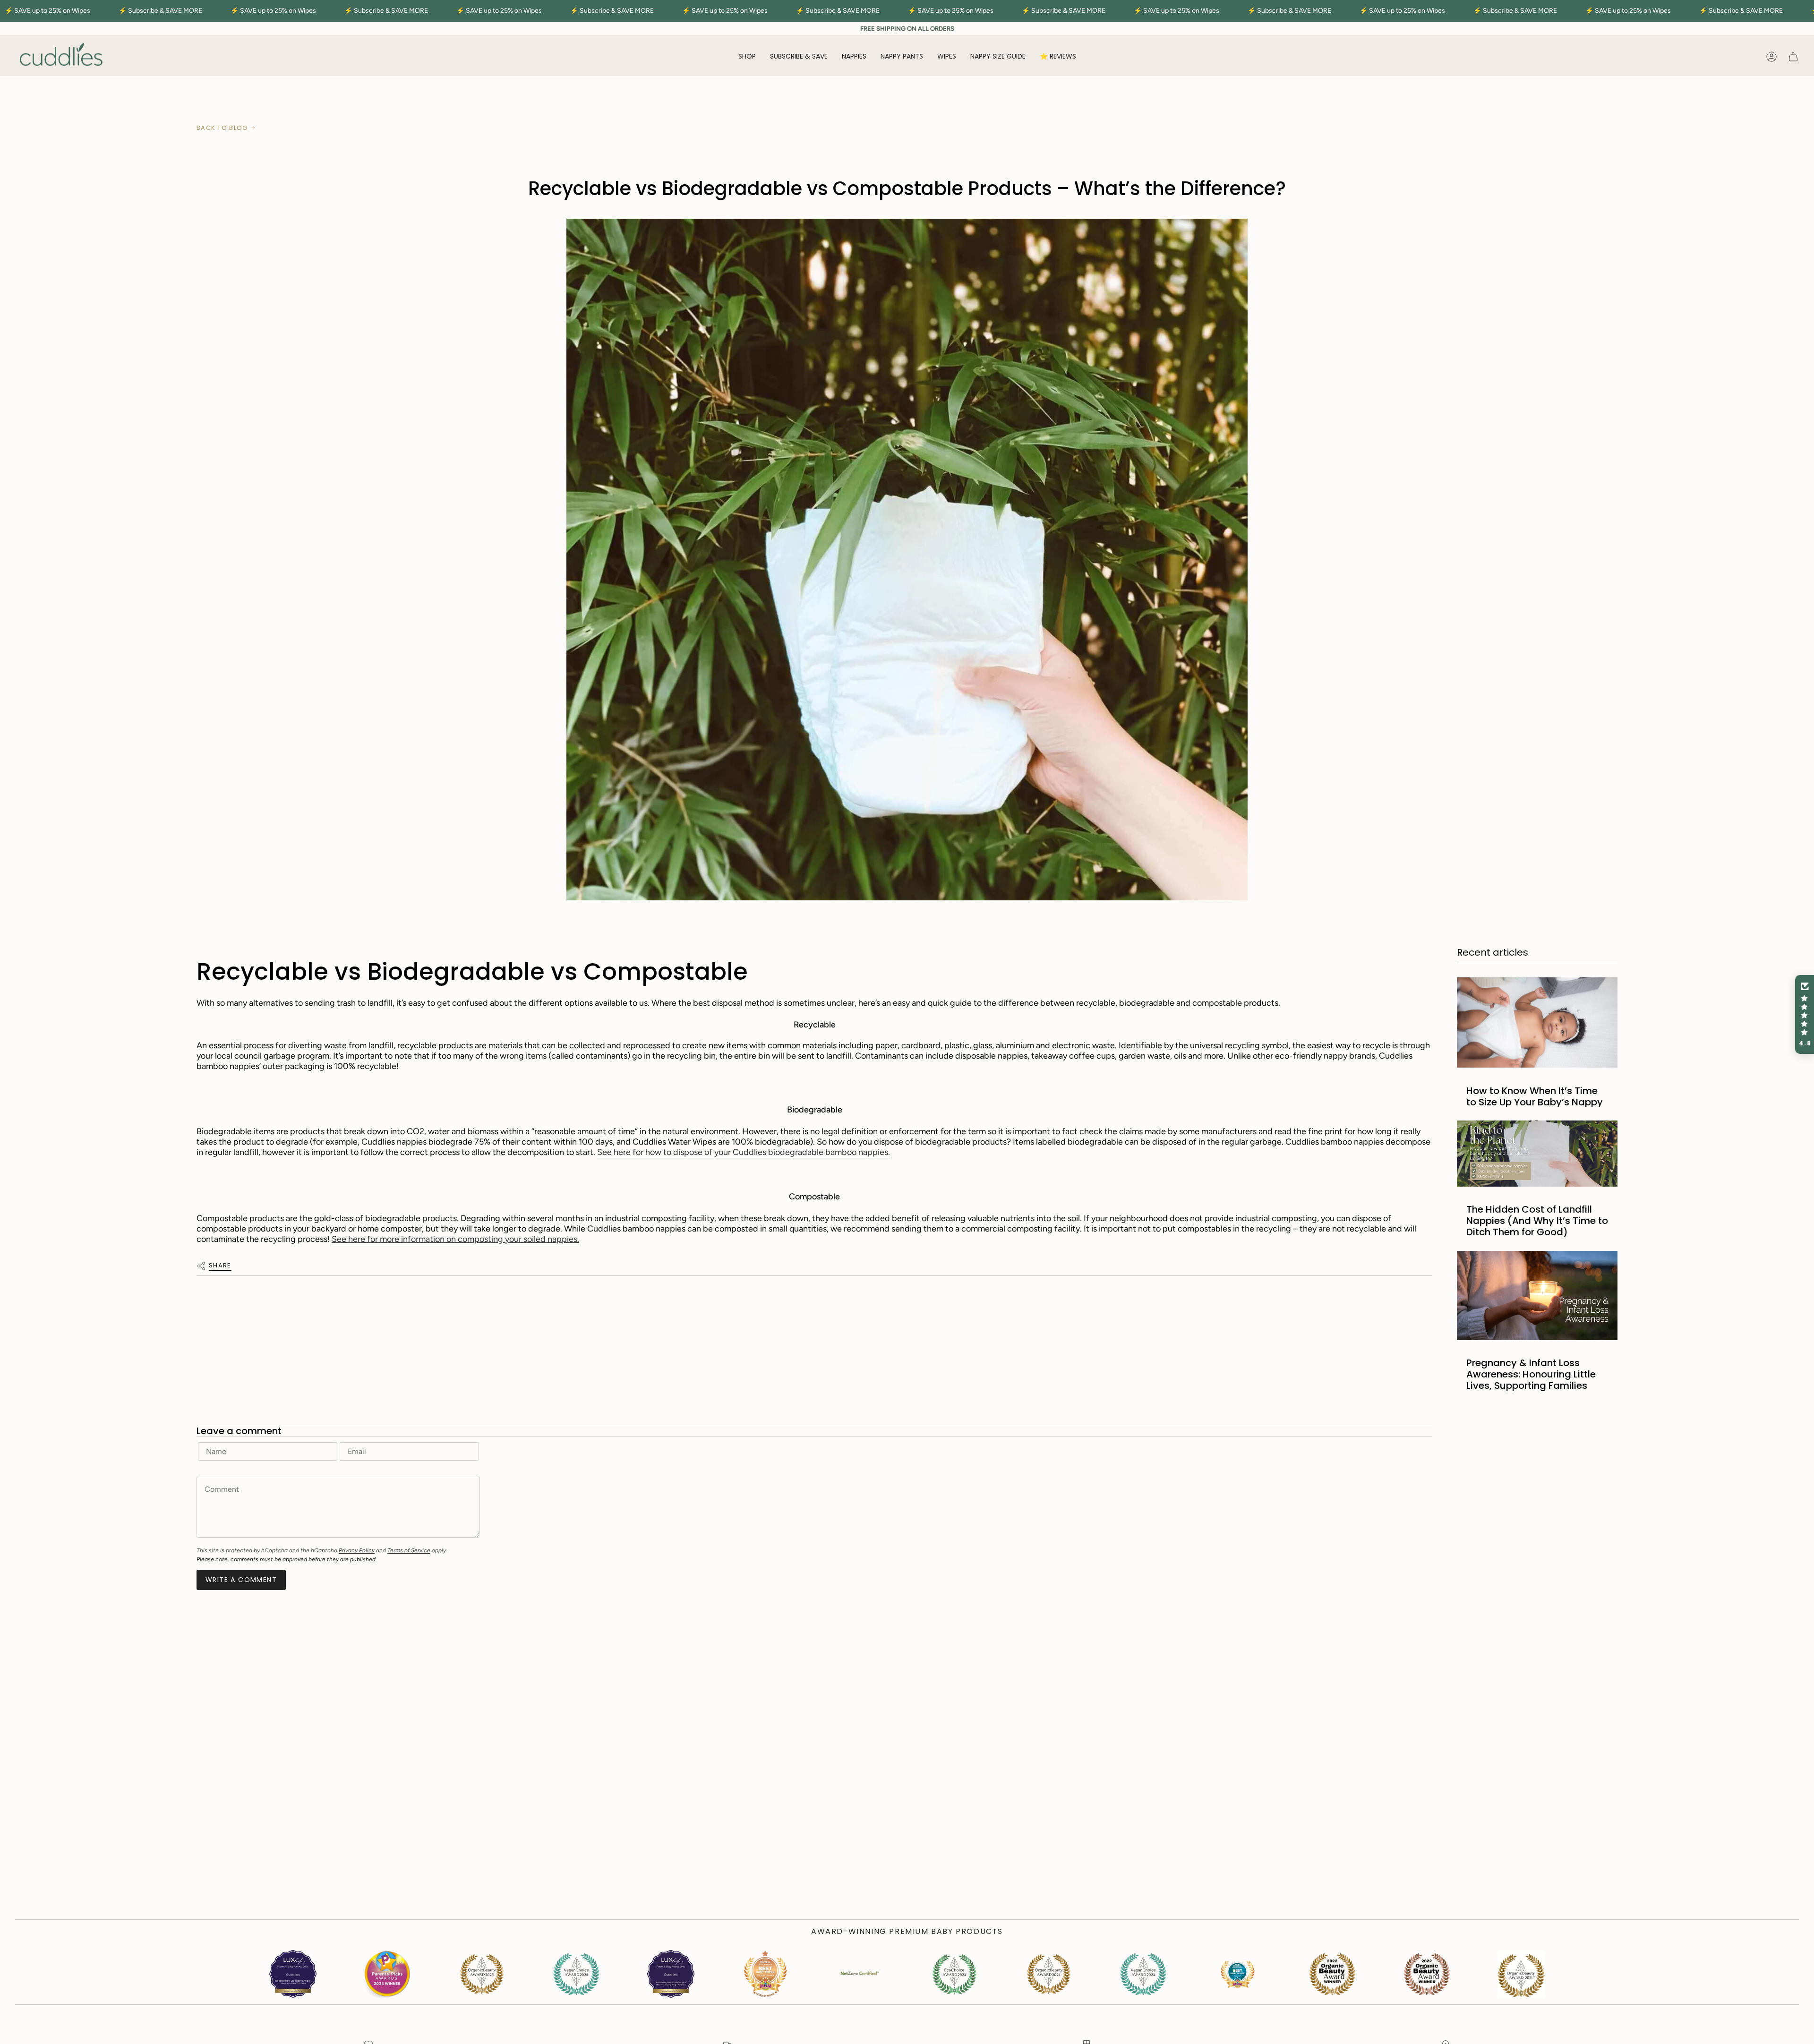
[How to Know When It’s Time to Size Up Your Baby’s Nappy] (1537, 1022)
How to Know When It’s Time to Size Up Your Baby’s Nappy (1535, 1096)
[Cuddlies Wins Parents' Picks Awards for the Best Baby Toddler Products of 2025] (387, 1974)
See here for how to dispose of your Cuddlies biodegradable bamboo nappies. (744, 1152)
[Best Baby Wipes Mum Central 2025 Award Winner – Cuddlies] (765, 1974)
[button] (747, 57)
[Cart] (1793, 57)
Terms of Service (409, 1550)
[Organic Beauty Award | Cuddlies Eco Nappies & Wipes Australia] (576, 1974)
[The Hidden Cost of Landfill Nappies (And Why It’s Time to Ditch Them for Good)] (1537, 1154)
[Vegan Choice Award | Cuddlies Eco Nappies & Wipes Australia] (482, 1974)
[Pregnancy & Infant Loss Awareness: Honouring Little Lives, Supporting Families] (1537, 1296)
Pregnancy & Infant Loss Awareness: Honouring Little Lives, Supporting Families (1531, 1374)
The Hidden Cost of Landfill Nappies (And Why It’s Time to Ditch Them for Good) (1537, 1221)
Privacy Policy (357, 1550)
